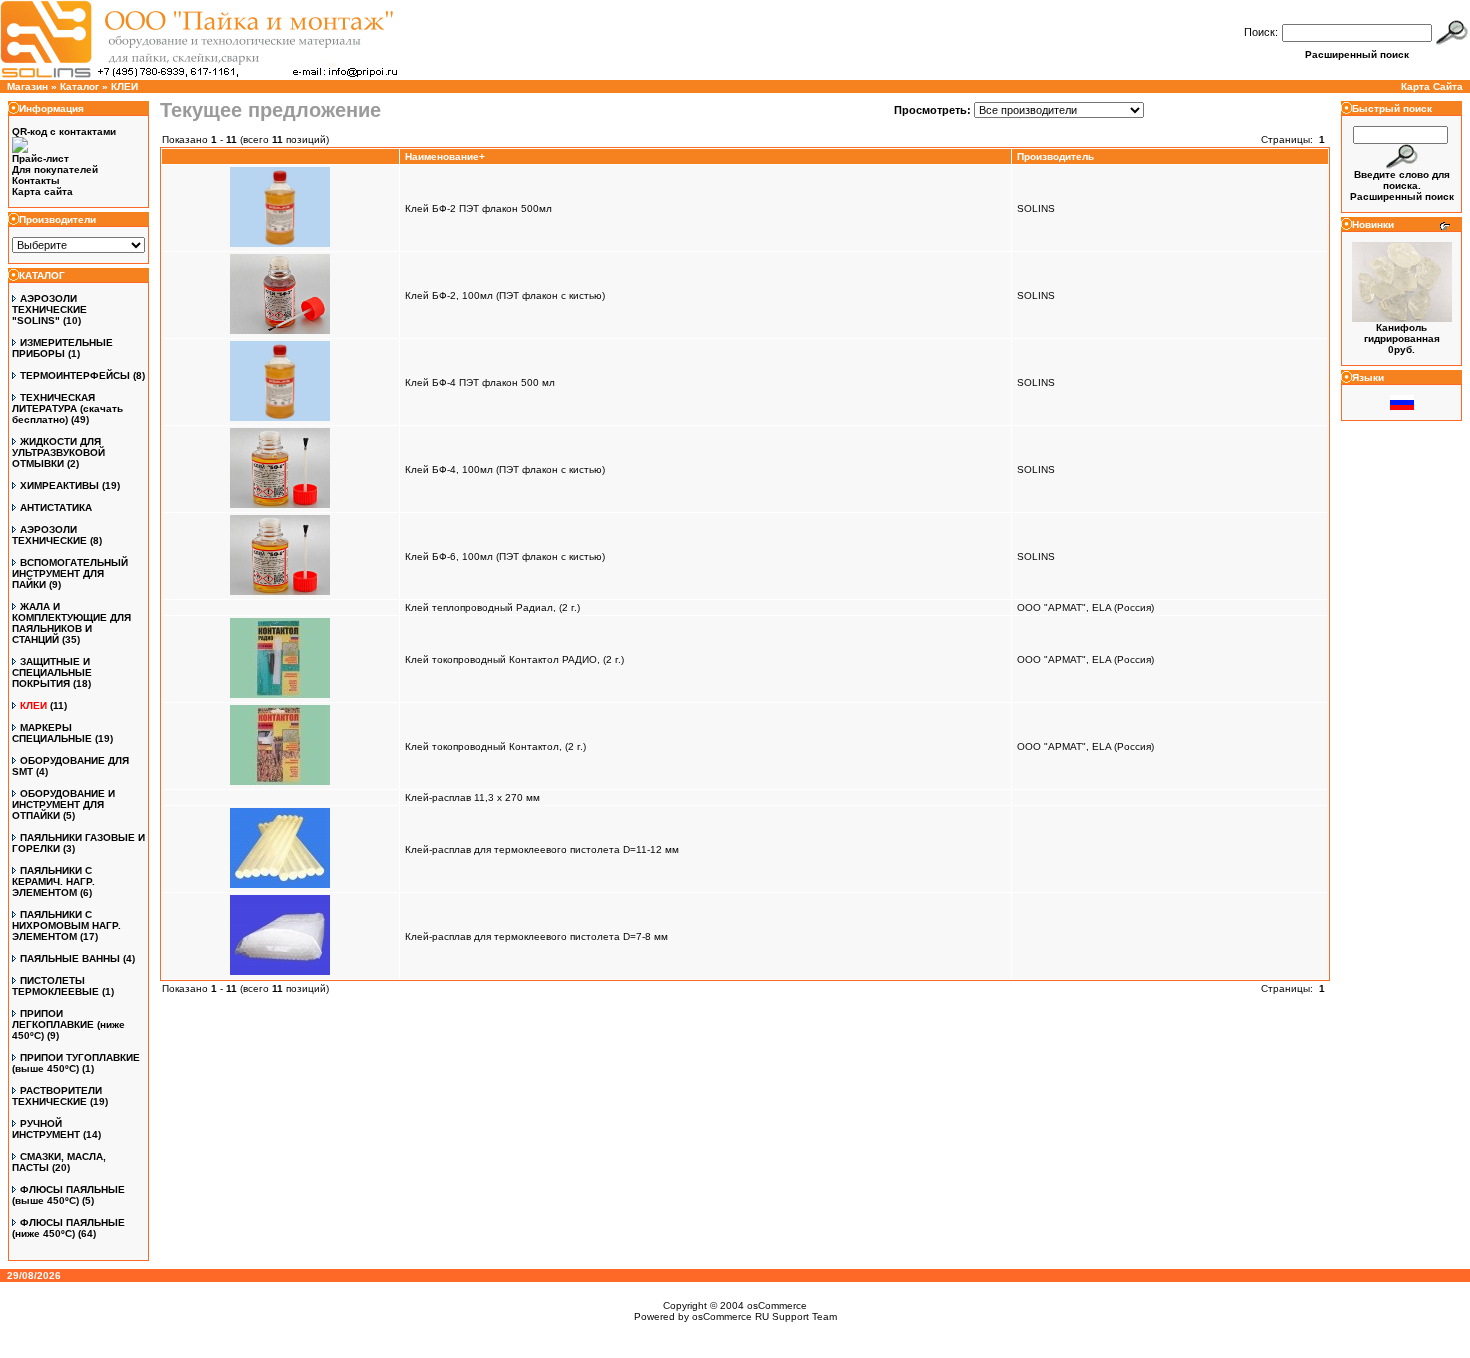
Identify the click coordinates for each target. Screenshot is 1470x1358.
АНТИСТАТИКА (56, 507)
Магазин (27, 86)
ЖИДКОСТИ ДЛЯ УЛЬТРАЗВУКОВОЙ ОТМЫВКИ (58, 452)
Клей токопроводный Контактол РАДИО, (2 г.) (514, 659)
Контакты (36, 180)
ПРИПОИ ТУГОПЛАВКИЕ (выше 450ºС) (76, 1063)
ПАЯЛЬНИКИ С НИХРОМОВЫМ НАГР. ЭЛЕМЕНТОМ (66, 925)
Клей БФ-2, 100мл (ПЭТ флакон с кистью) (505, 295)
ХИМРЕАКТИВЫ (59, 485)
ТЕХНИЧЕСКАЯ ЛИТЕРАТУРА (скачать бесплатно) (67, 408)
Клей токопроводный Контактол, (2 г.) (495, 746)
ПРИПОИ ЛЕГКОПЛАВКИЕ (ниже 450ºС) (68, 1024)
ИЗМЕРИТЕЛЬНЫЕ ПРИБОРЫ (62, 348)
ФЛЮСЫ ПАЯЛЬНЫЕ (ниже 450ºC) (68, 1228)
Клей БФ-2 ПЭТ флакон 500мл (478, 208)
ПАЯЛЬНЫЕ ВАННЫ (70, 958)
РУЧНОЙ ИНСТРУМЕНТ (46, 1129)
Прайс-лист (40, 158)
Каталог (79, 86)
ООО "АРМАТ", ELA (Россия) (1085, 607)
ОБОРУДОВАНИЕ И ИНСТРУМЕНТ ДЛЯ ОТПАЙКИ (63, 804)
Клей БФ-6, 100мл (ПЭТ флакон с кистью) (505, 556)
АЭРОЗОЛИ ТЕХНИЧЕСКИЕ (49, 535)
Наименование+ (445, 156)
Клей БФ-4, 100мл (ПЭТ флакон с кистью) (505, 469)
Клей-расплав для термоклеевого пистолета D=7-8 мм (536, 936)
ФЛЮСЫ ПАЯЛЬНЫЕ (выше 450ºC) (68, 1195)
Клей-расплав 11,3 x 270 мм (472, 797)
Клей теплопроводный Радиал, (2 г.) (492, 607)
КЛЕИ (124, 86)
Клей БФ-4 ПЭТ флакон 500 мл (480, 382)
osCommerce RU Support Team (764, 1316)
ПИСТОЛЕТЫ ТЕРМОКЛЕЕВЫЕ (55, 986)
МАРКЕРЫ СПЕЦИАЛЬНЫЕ (52, 733)
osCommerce (777, 1305)
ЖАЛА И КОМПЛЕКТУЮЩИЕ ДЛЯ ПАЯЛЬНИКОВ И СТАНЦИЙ (71, 623)
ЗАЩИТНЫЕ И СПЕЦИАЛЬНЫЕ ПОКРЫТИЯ (52, 672)
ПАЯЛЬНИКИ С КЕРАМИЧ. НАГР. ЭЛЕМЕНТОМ (53, 881)
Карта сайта (42, 191)
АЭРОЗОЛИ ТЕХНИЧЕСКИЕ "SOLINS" (49, 309)
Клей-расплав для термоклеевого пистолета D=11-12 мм (542, 849)
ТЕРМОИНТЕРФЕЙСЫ (75, 375)
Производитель (1055, 156)
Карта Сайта (1432, 86)
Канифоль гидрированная (1402, 333)
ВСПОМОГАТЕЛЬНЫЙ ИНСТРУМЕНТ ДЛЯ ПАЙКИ (70, 573)
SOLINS (1036, 208)
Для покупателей (55, 169)
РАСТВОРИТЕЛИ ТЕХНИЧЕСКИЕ (57, 1096)
